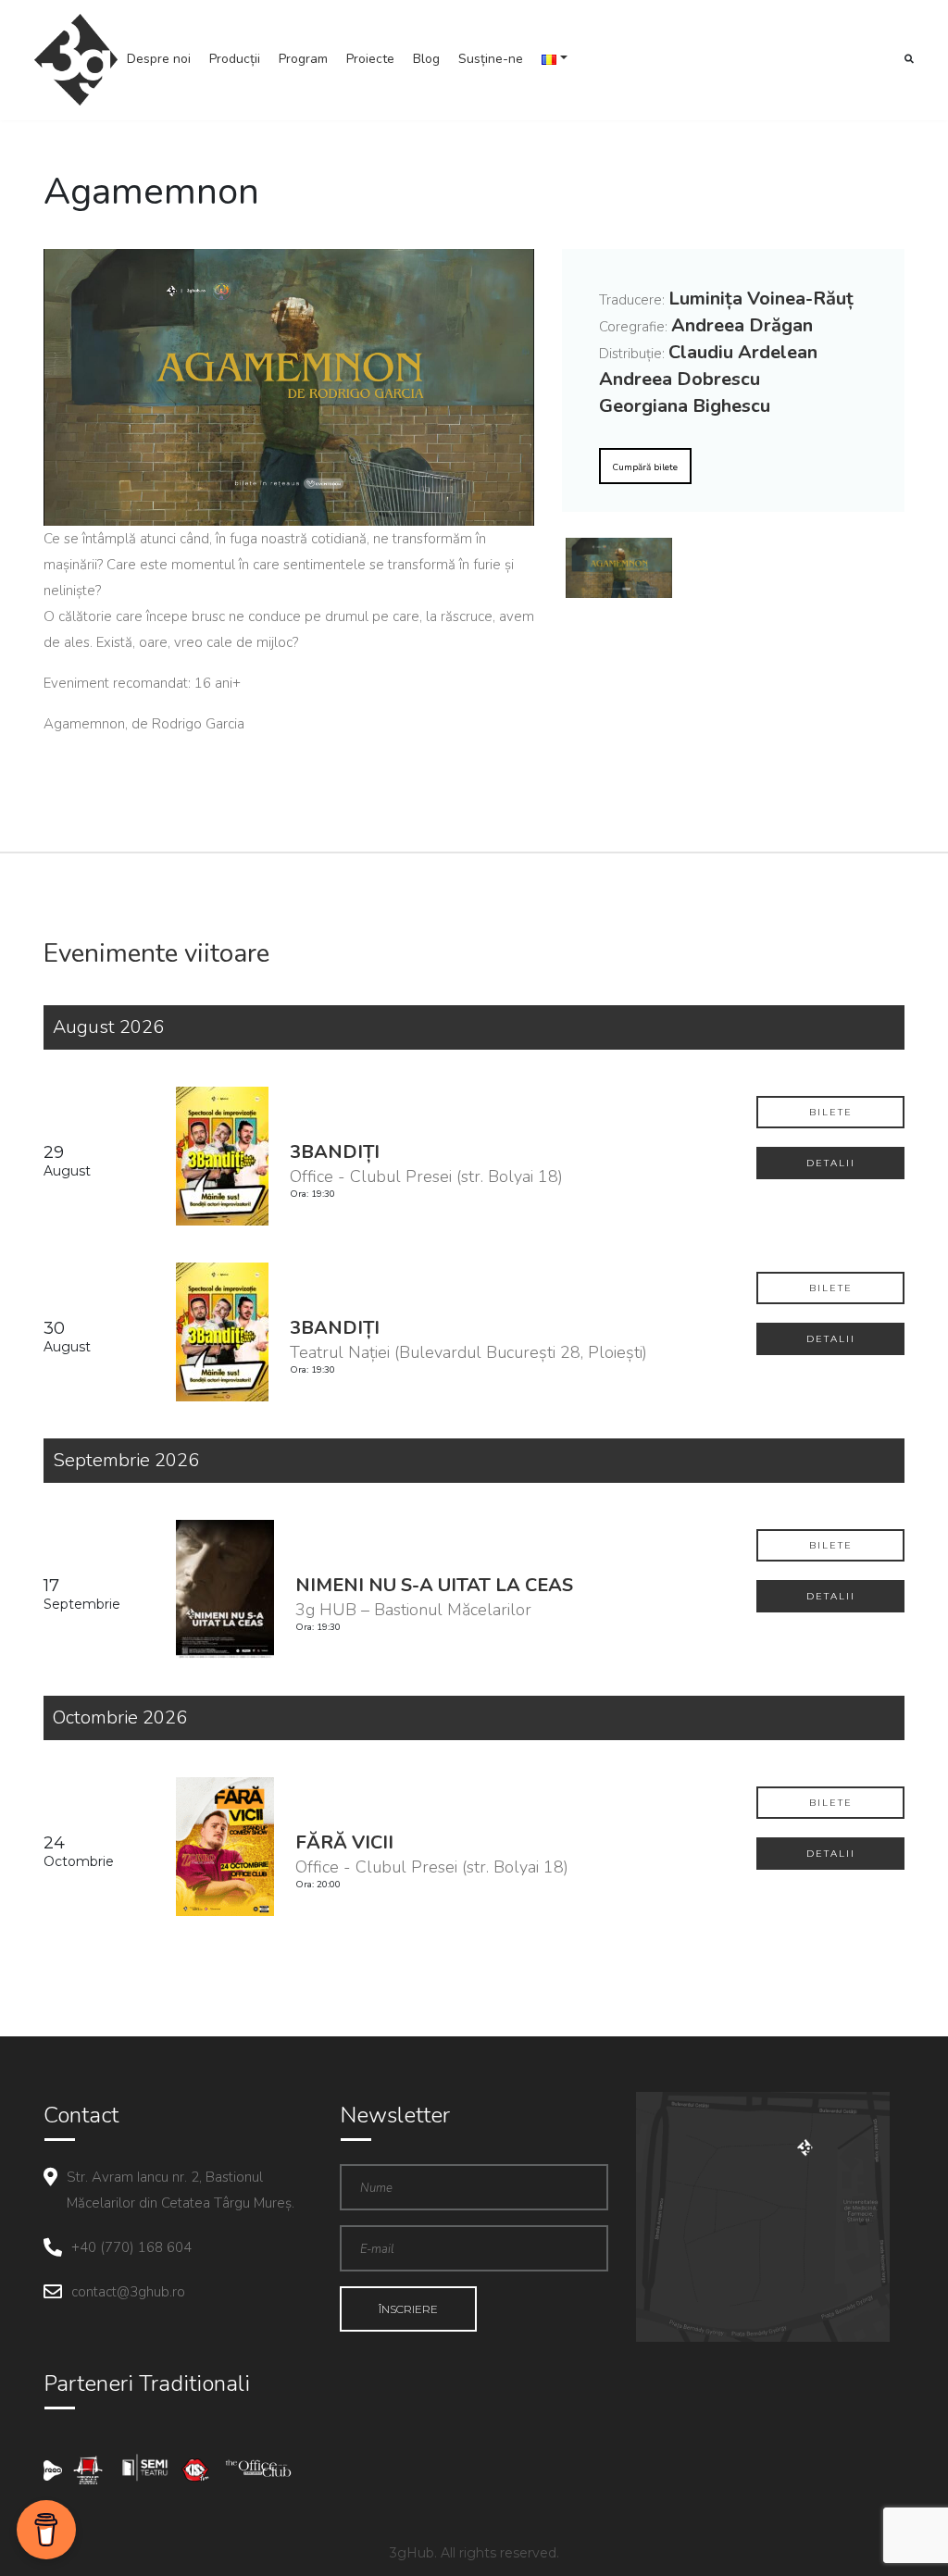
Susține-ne (491, 59)
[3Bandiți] (224, 1155)
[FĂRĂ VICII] (226, 1845)
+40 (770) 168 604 (131, 2247)
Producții (235, 59)
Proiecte (370, 59)
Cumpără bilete (645, 467)
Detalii (831, 1163)
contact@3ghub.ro (128, 2292)
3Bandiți (335, 1152)
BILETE (831, 1112)
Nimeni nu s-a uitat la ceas (434, 1585)
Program (303, 59)
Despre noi (159, 59)
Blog (426, 59)
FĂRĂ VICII (344, 1842)
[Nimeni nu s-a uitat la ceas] (226, 1588)
